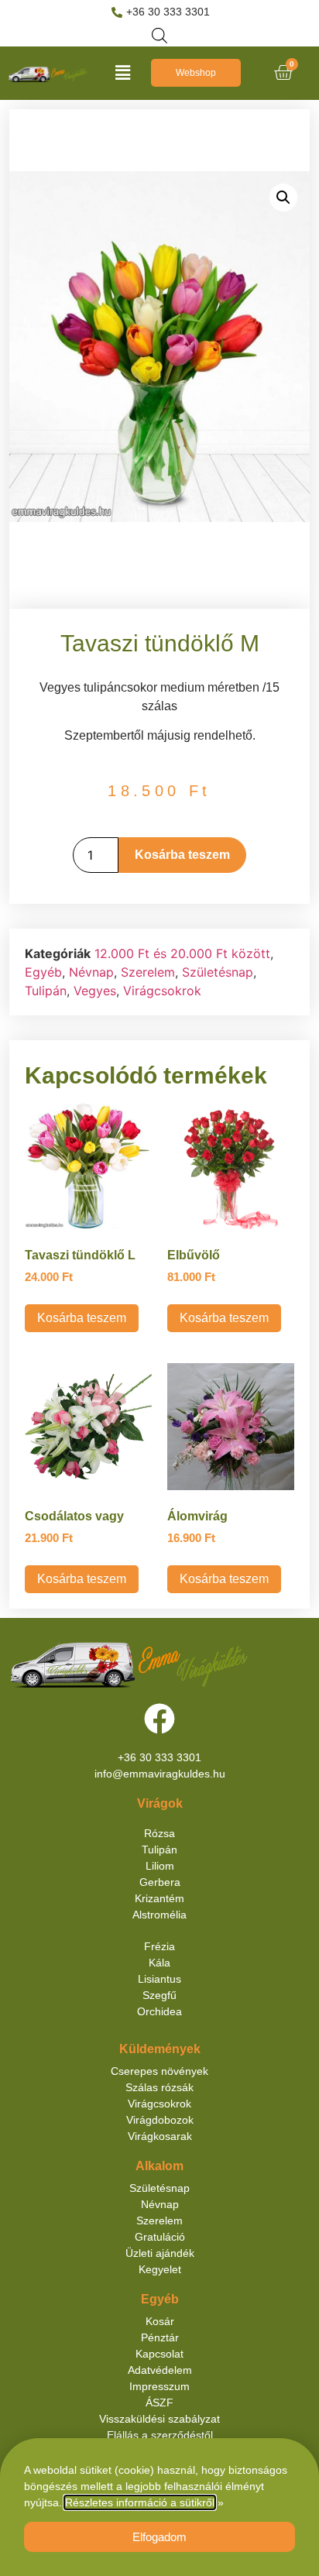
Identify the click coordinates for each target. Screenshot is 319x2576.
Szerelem (148, 972)
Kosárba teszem (182, 855)
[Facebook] (159, 1719)
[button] (122, 73)
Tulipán (46, 991)
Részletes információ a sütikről (140, 2502)
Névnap (91, 972)
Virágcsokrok (162, 991)
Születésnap (218, 972)
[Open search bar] (159, 35)
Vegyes (95, 991)
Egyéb (43, 972)
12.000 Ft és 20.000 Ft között (182, 953)
